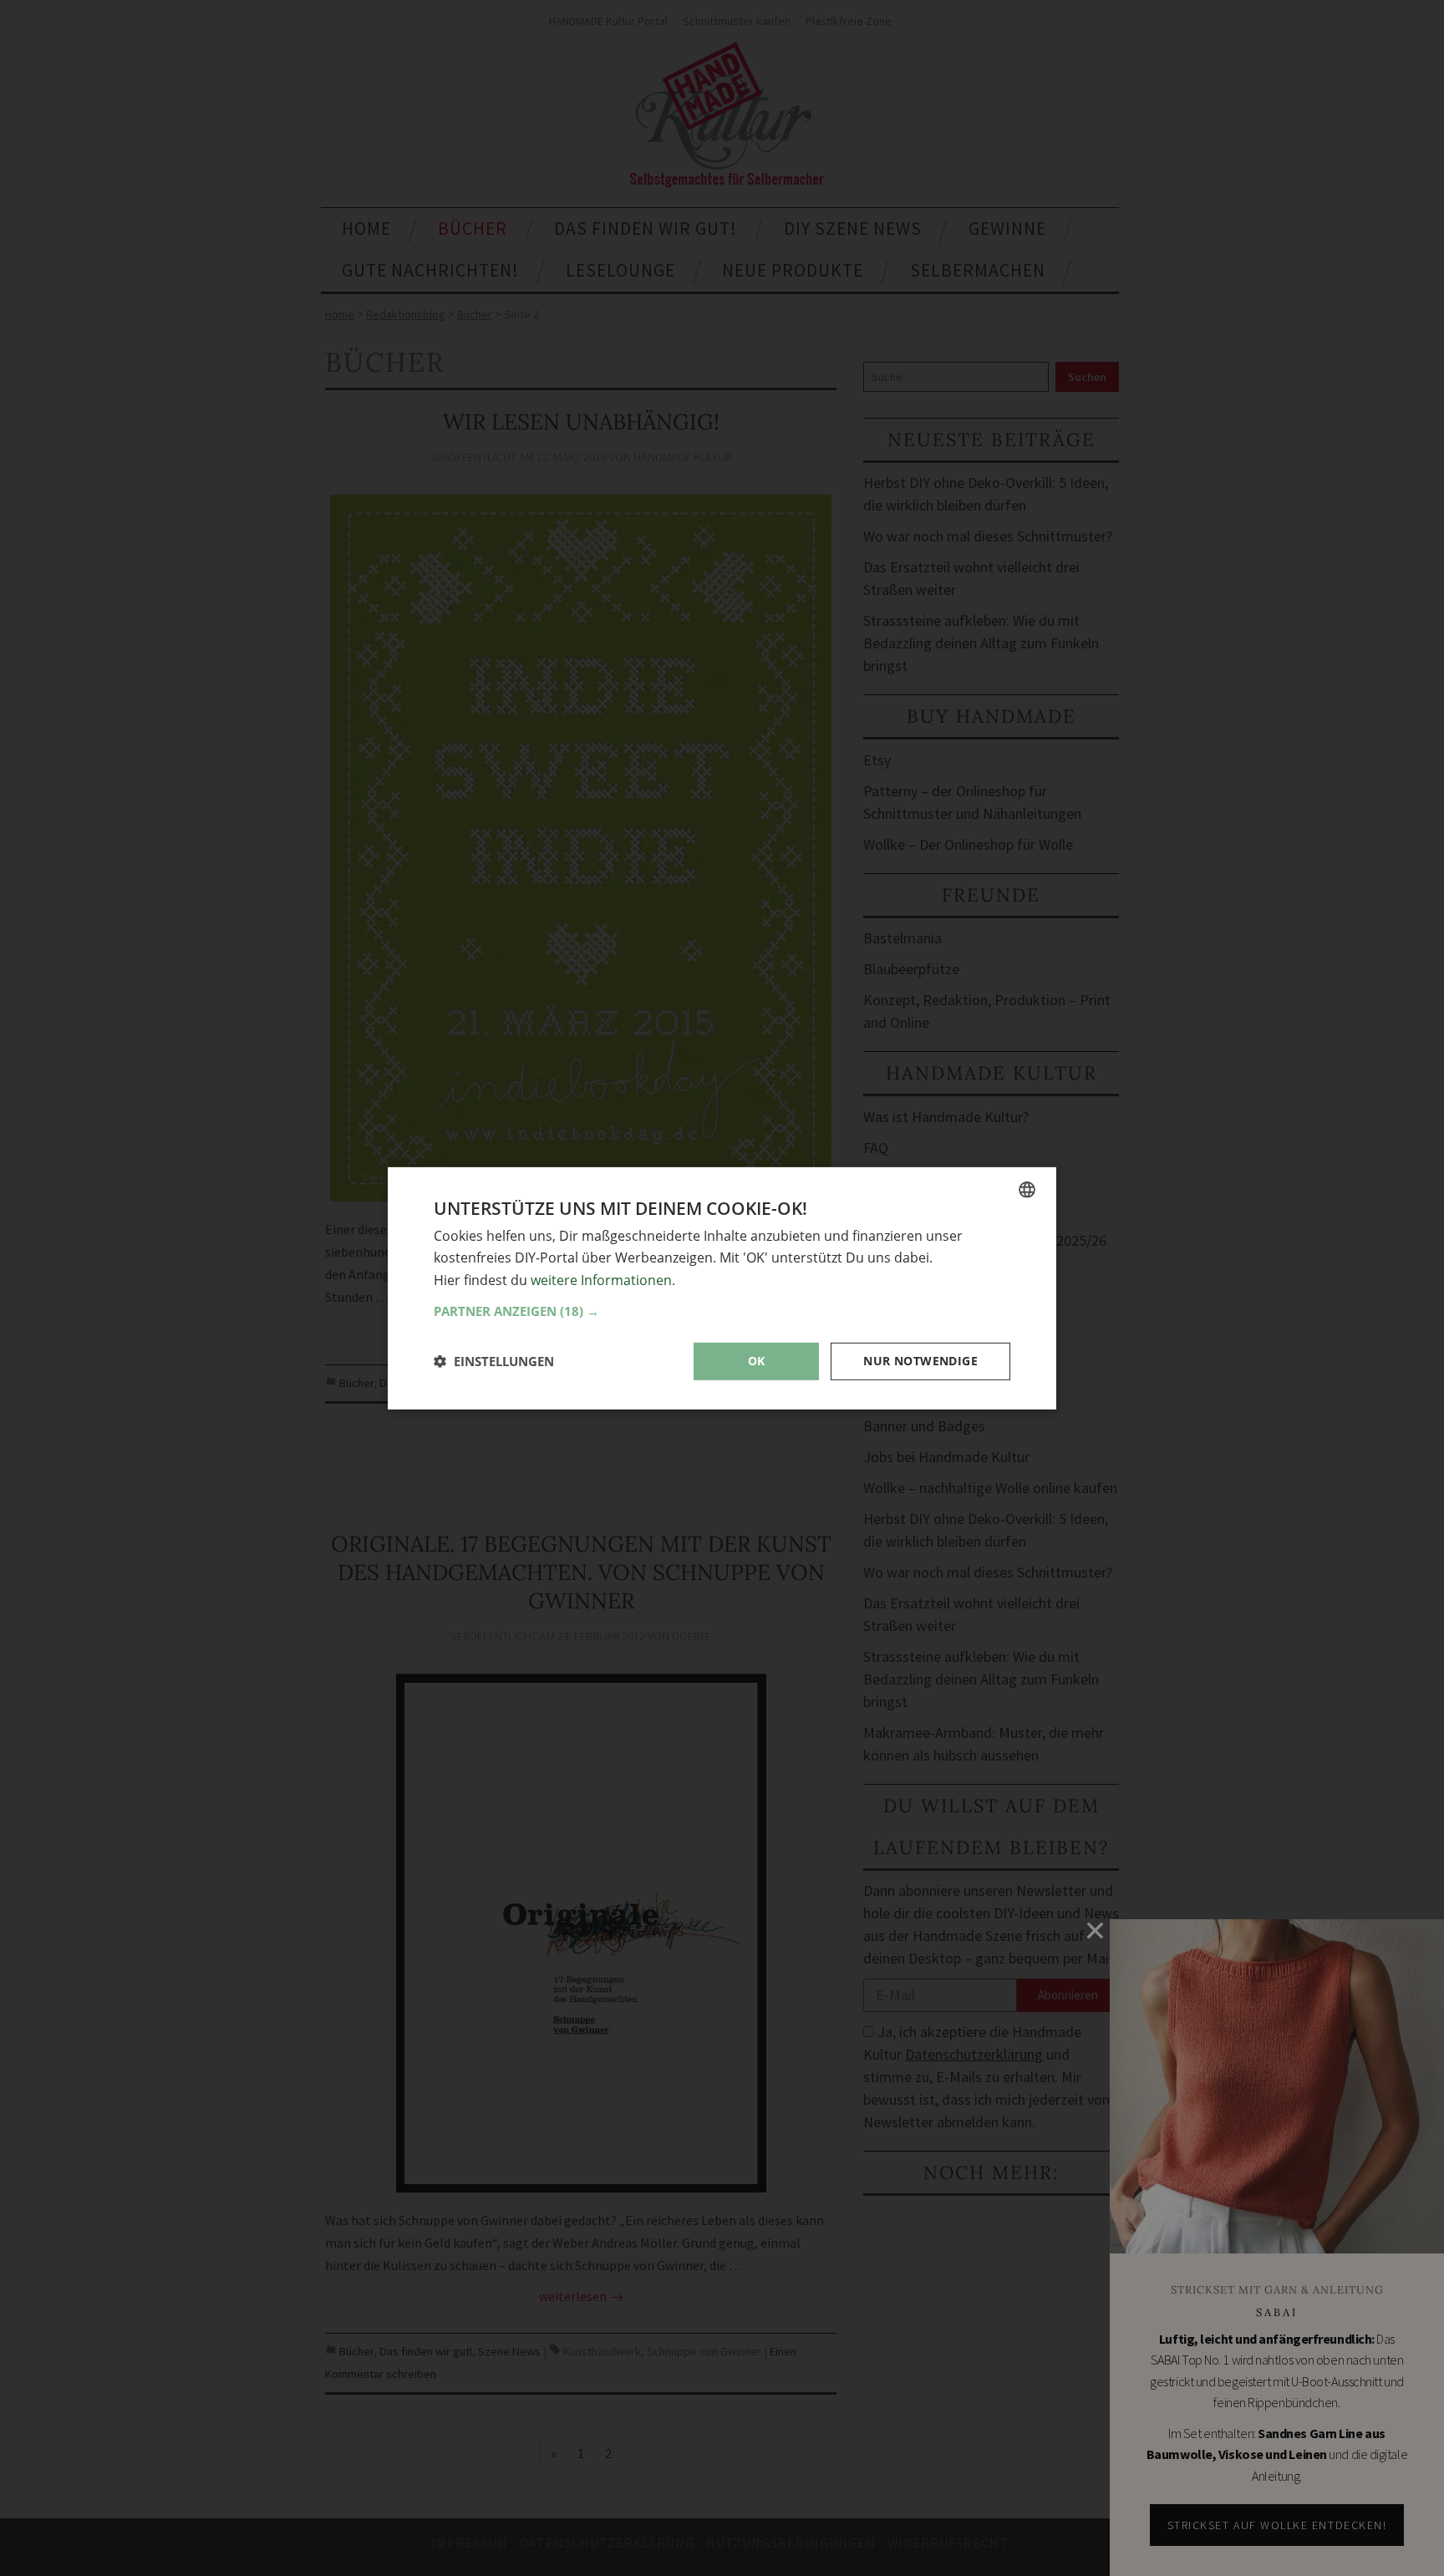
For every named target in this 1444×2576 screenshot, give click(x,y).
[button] (722, 1311)
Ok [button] (757, 1361)
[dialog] (722, 1288)
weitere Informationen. (603, 1279)
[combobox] (1027, 1189)
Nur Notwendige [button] (920, 1361)
